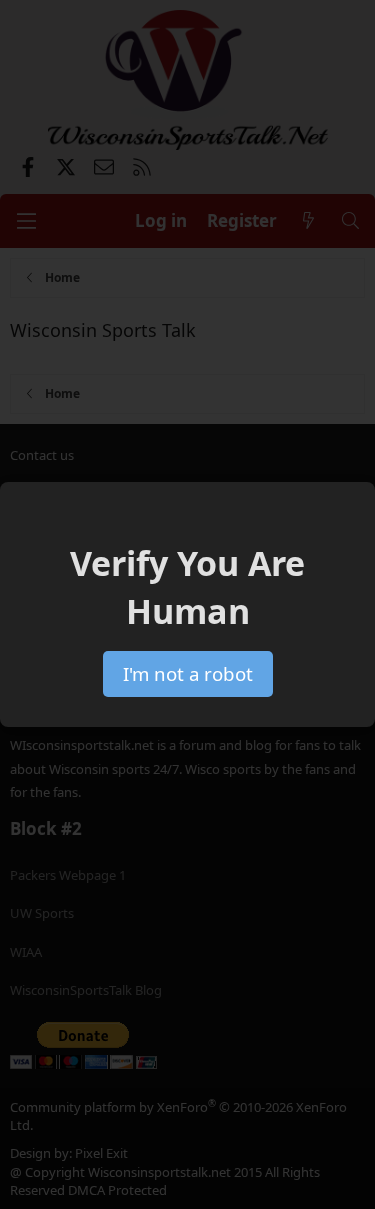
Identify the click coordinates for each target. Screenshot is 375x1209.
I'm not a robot (188, 673)
